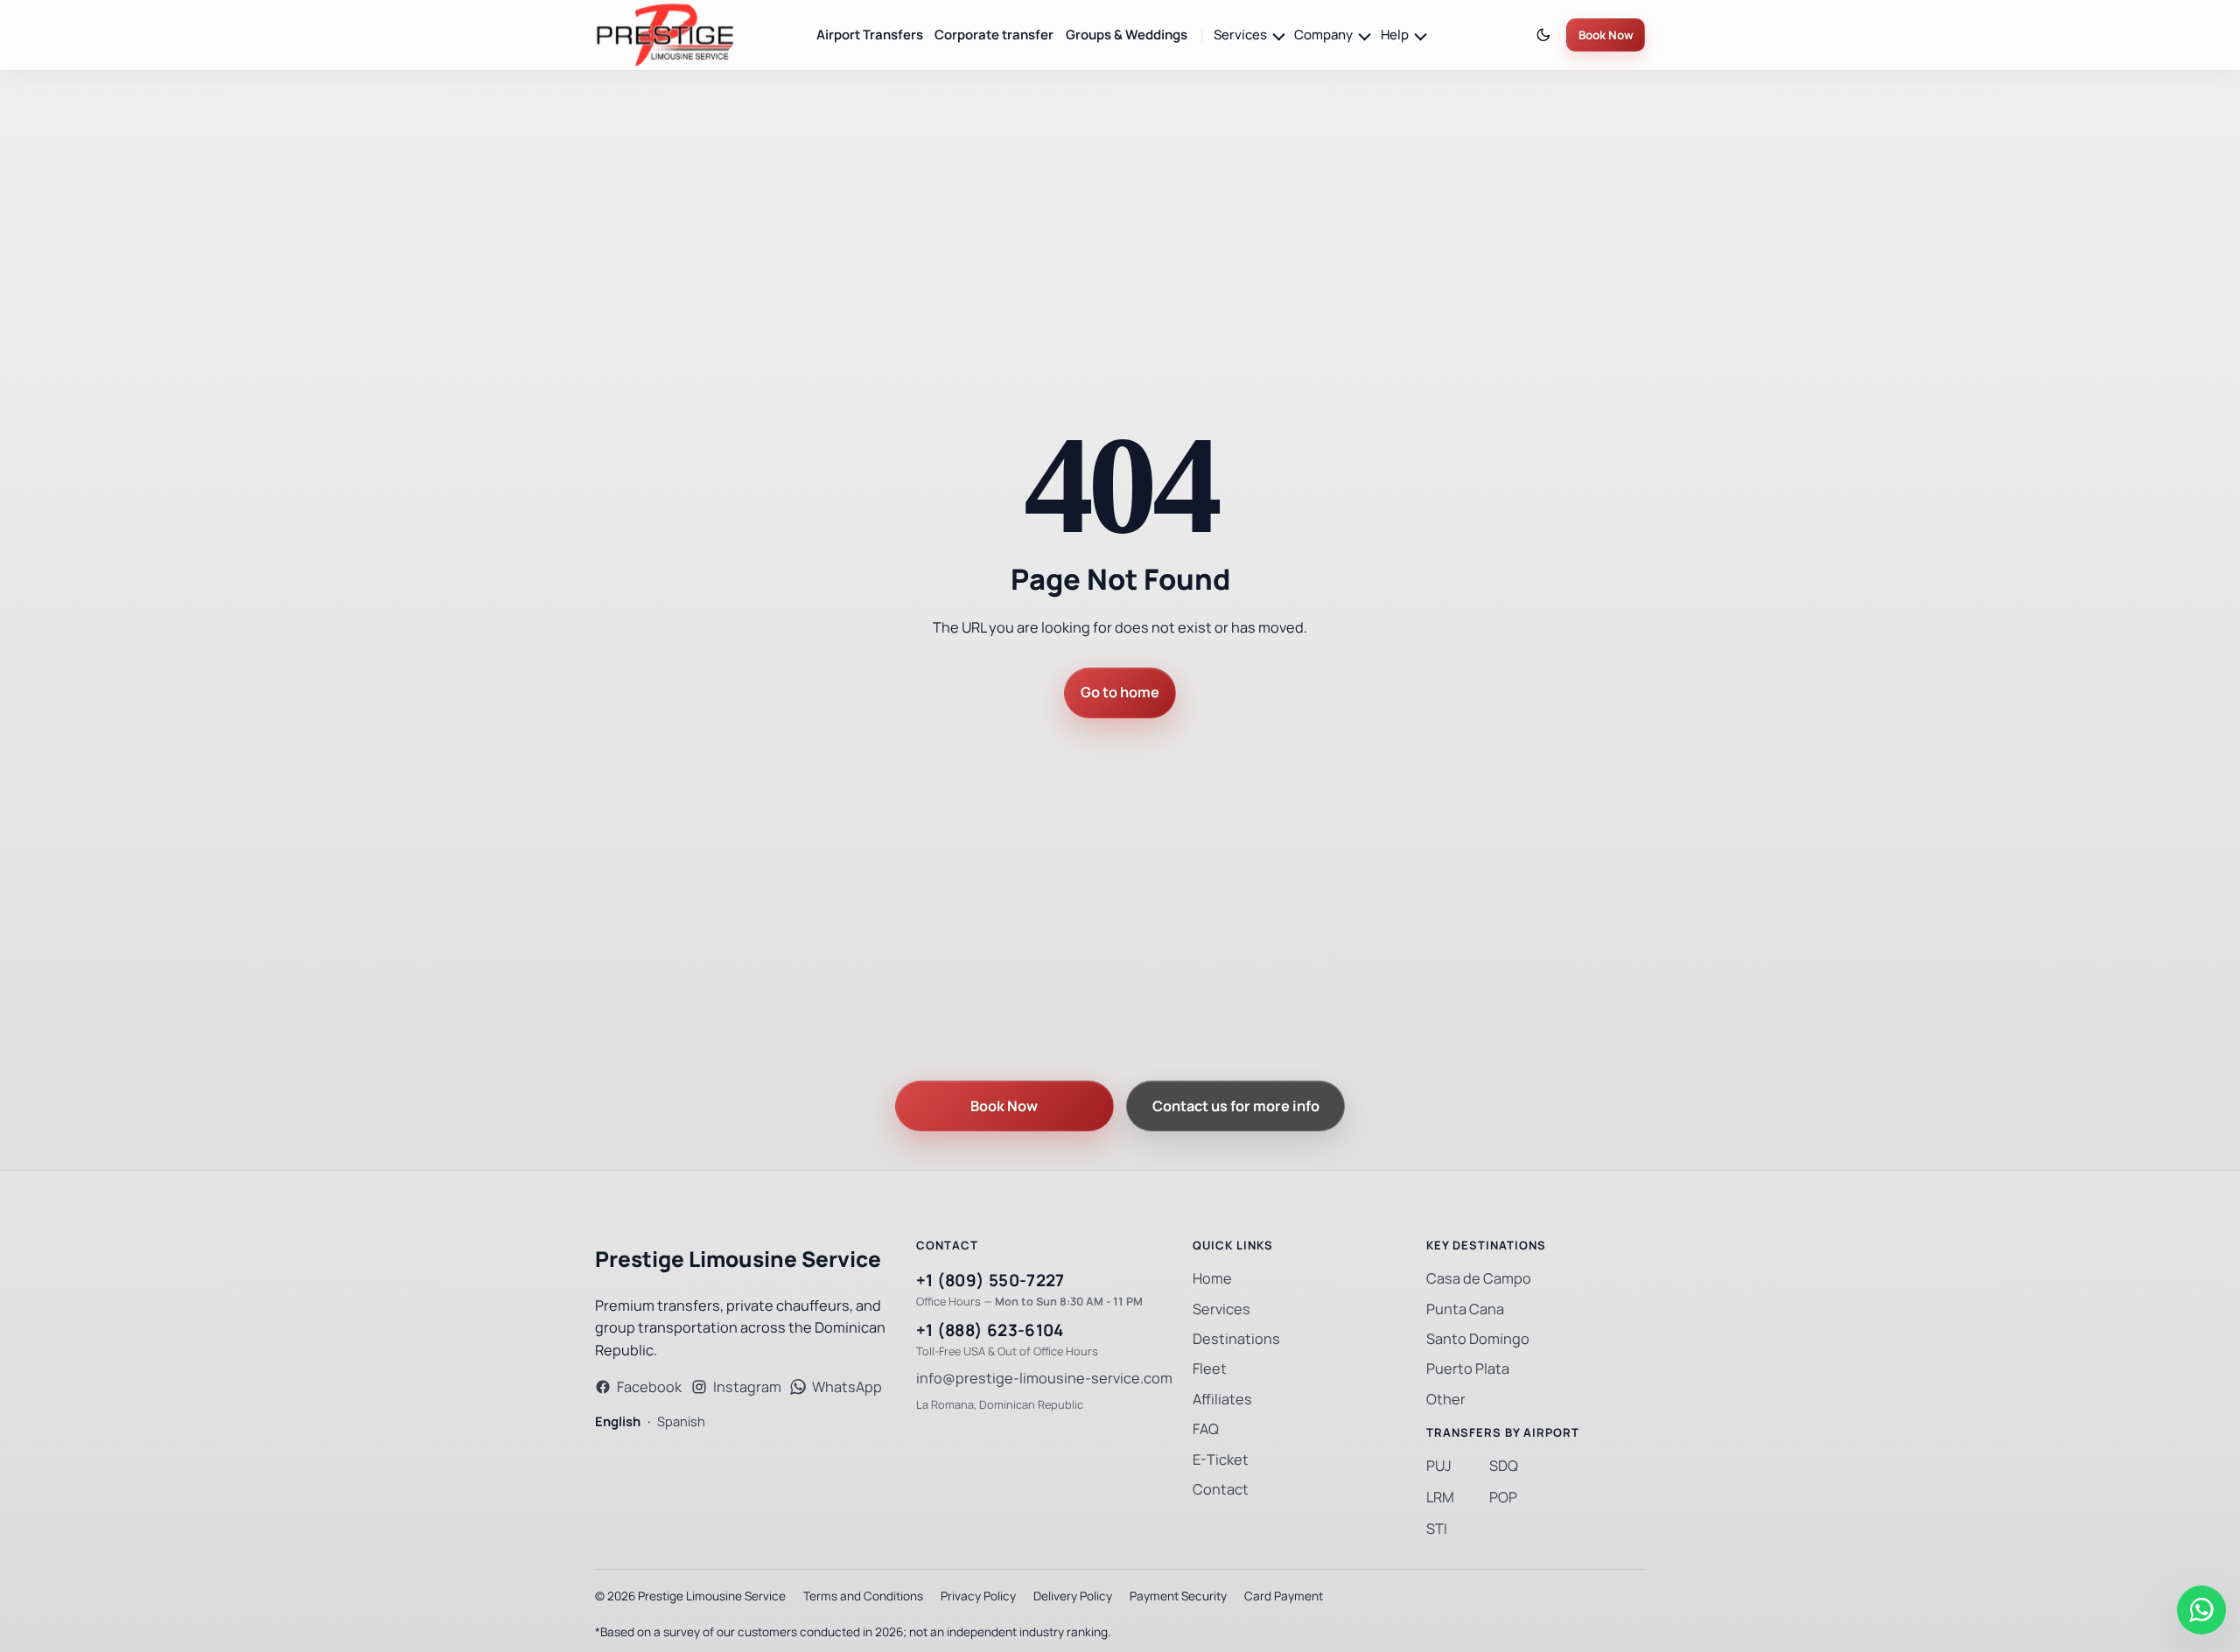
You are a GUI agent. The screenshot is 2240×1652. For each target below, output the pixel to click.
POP (1503, 1498)
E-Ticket (1221, 1460)
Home (1212, 1279)
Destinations (1236, 1339)
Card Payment (1284, 1596)
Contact (1221, 1490)
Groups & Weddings (1127, 35)
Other (1446, 1400)
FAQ (1206, 1429)
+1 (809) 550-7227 (990, 1281)
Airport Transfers (870, 35)
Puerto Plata (1468, 1369)
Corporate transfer (994, 35)
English (618, 1421)
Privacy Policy (978, 1596)
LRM (1440, 1498)
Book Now (1606, 35)
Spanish (681, 1421)
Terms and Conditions (863, 1596)
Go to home (1120, 693)
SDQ (1504, 1466)
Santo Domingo (1478, 1339)
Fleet (1210, 1369)
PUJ (1439, 1466)
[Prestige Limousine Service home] (665, 35)
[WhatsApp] (2201, 1610)
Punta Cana (1465, 1309)
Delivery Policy (1073, 1596)
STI (1437, 1529)
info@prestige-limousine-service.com (1044, 1379)
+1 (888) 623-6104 (990, 1330)
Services (1221, 1309)
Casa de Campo (1479, 1279)
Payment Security (1178, 1596)
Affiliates (1222, 1400)
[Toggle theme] (1543, 35)
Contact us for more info (1236, 1106)
